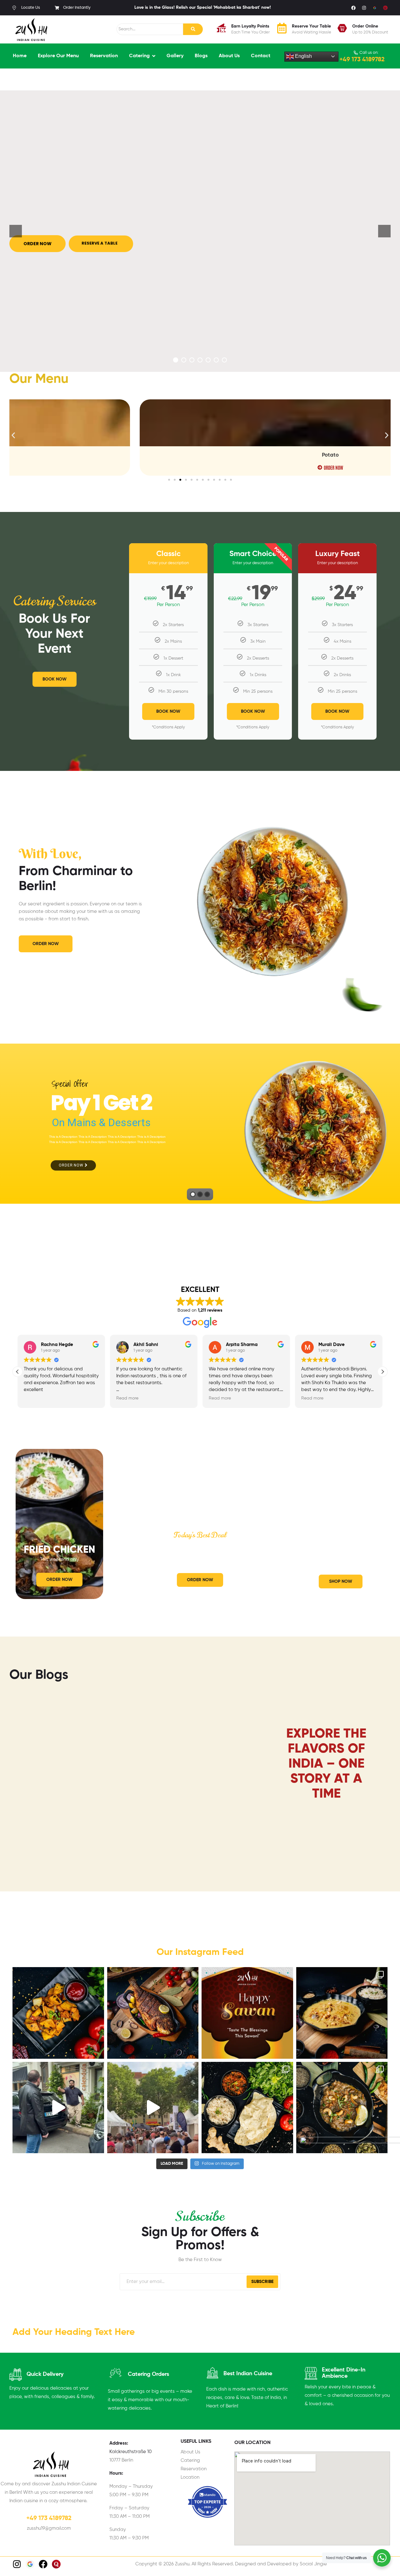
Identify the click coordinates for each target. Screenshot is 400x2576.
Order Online (365, 22)
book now (337, 707)
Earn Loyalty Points (250, 22)
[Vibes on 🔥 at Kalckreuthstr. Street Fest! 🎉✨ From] (153, 2103)
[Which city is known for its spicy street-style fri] (58, 2008)
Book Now (168, 707)
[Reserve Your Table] (282, 25)
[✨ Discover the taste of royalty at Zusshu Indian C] (342, 2008)
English (303, 51)
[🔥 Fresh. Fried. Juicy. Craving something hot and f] (153, 2008)
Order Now (72, 1161)
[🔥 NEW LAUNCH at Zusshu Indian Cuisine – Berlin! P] (342, 2103)
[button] (13, 431)
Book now (253, 707)
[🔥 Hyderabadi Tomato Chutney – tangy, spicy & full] (247, 2103)
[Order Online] (342, 25)
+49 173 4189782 (362, 55)
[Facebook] (353, 3)
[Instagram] (364, 3)
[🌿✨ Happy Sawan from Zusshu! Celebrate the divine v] (247, 2008)
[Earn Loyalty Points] (221, 25)
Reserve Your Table (311, 22)
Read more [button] (35, 1394)
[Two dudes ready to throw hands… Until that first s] (58, 2103)
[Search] (193, 25)
